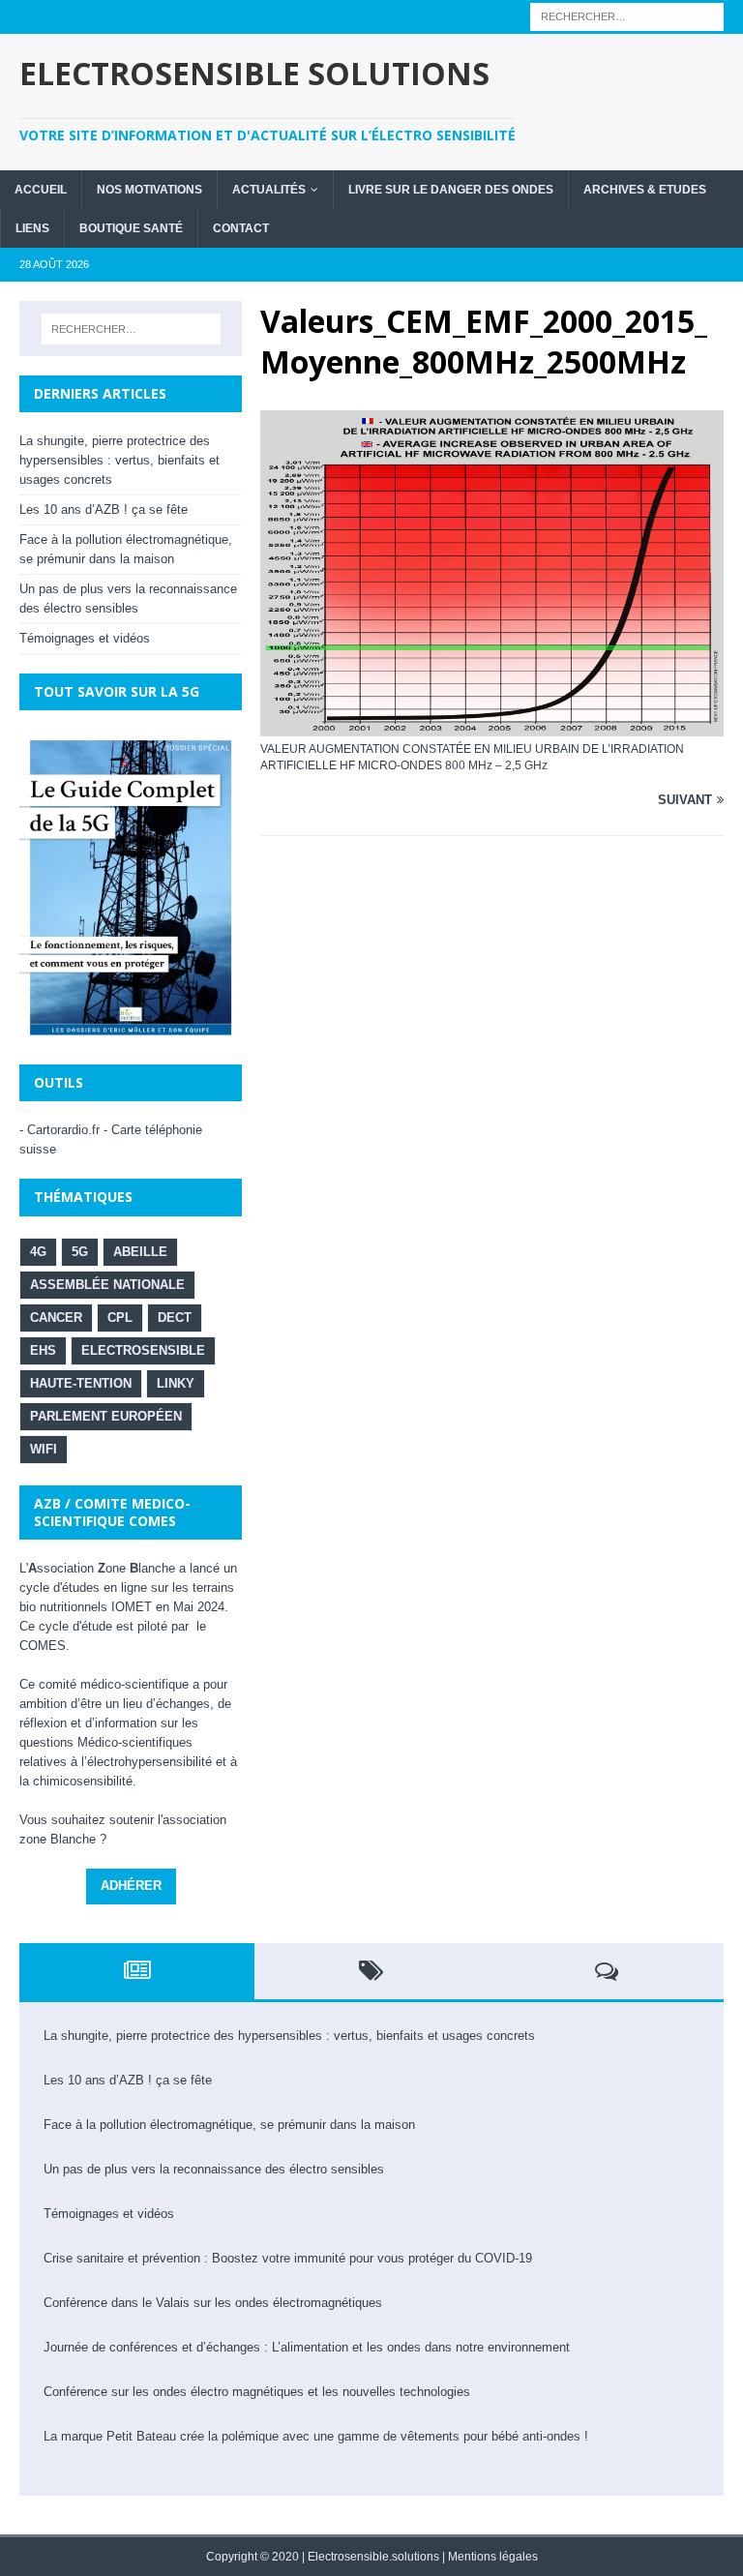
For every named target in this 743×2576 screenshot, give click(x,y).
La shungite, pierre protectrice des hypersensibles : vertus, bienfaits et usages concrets (119, 460)
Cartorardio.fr (63, 1130)
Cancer (56, 1318)
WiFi (44, 1449)
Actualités (269, 190)
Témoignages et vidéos (85, 638)
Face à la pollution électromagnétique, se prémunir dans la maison (229, 2125)
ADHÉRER (131, 1886)
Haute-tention (81, 1383)
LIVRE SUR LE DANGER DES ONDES (451, 190)
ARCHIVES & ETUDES (645, 190)
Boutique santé (131, 228)
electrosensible (143, 1350)
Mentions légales (493, 2557)
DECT (175, 1318)
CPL (120, 1318)
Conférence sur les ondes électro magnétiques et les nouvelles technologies (257, 2392)
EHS (43, 1350)
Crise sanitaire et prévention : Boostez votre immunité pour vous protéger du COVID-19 (288, 2258)
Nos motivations (149, 190)
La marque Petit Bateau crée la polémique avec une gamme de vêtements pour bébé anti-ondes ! (316, 2436)
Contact (241, 228)
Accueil (41, 190)
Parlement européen (106, 1416)
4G (38, 1252)
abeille (140, 1252)
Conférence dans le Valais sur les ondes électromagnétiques (213, 2303)
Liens (32, 228)
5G (80, 1252)
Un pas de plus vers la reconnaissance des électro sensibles (214, 2169)
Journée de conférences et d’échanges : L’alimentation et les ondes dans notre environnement (307, 2347)
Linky (176, 1383)
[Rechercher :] (627, 16)
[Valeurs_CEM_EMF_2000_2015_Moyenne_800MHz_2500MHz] (492, 419)
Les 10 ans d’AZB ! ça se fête (104, 509)
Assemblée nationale (107, 1285)
